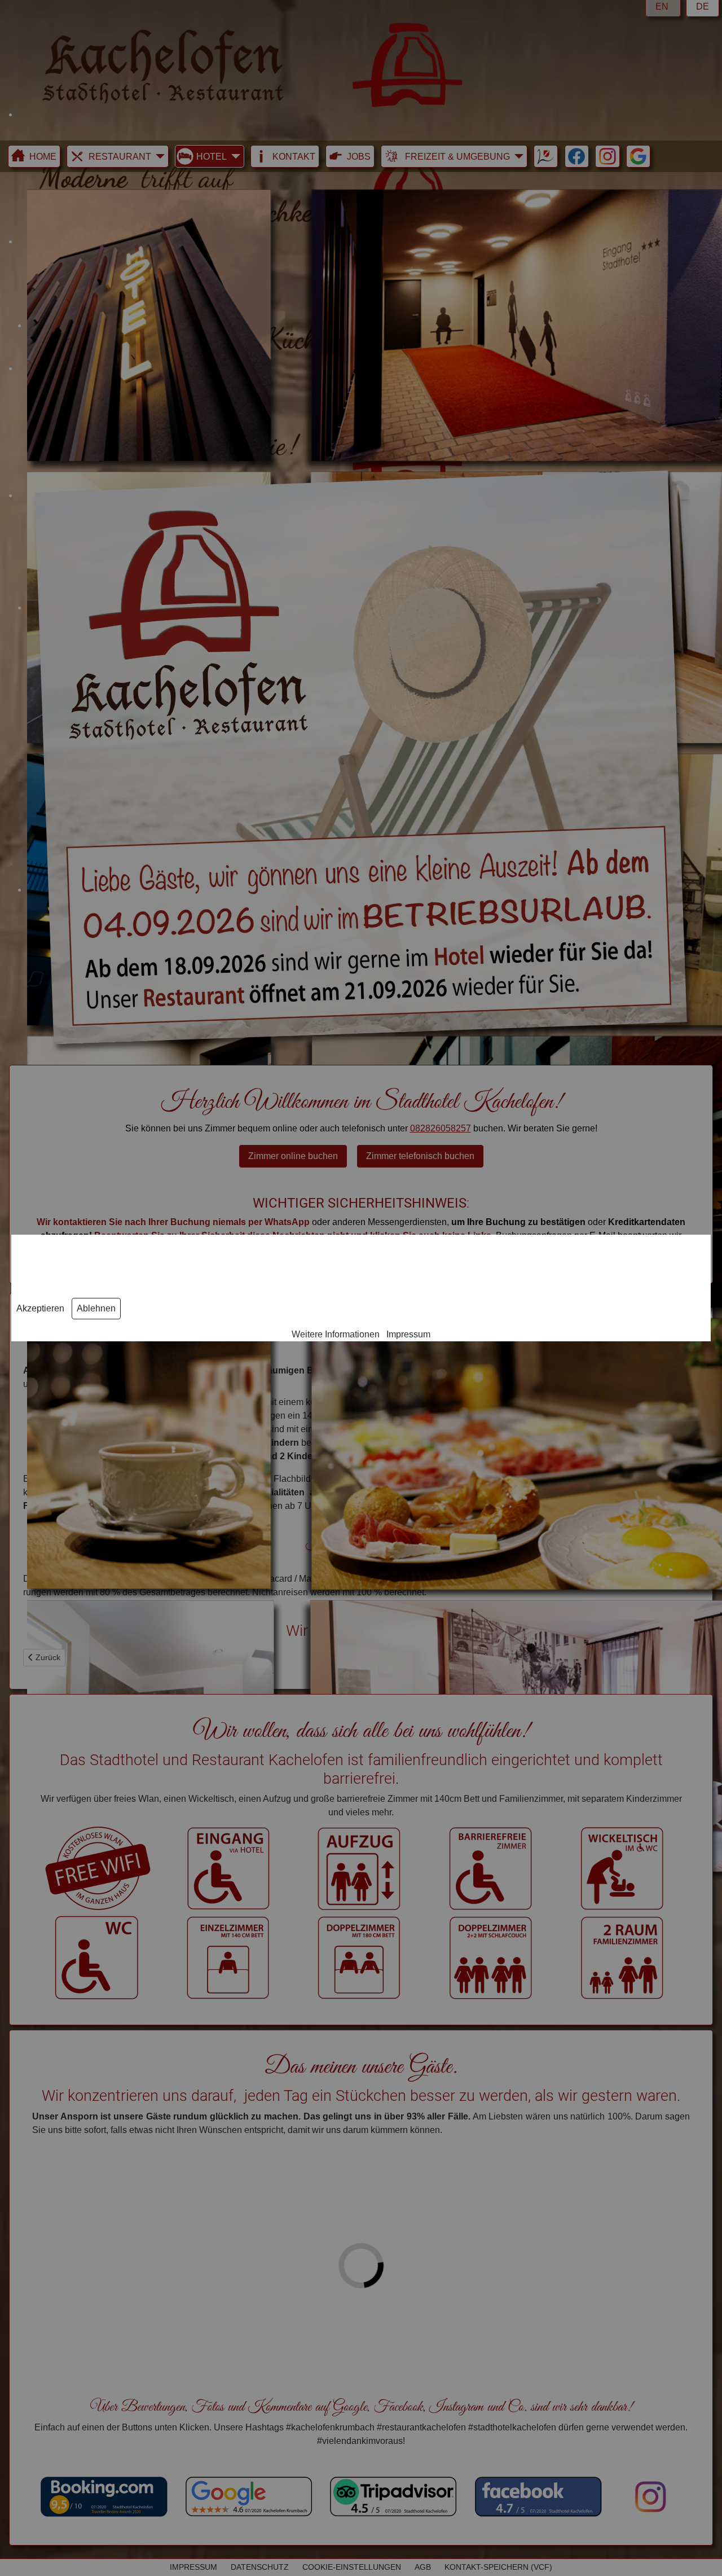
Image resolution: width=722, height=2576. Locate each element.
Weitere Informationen (336, 1334)
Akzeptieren (40, 1308)
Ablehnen (96, 1308)
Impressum (408, 1334)
